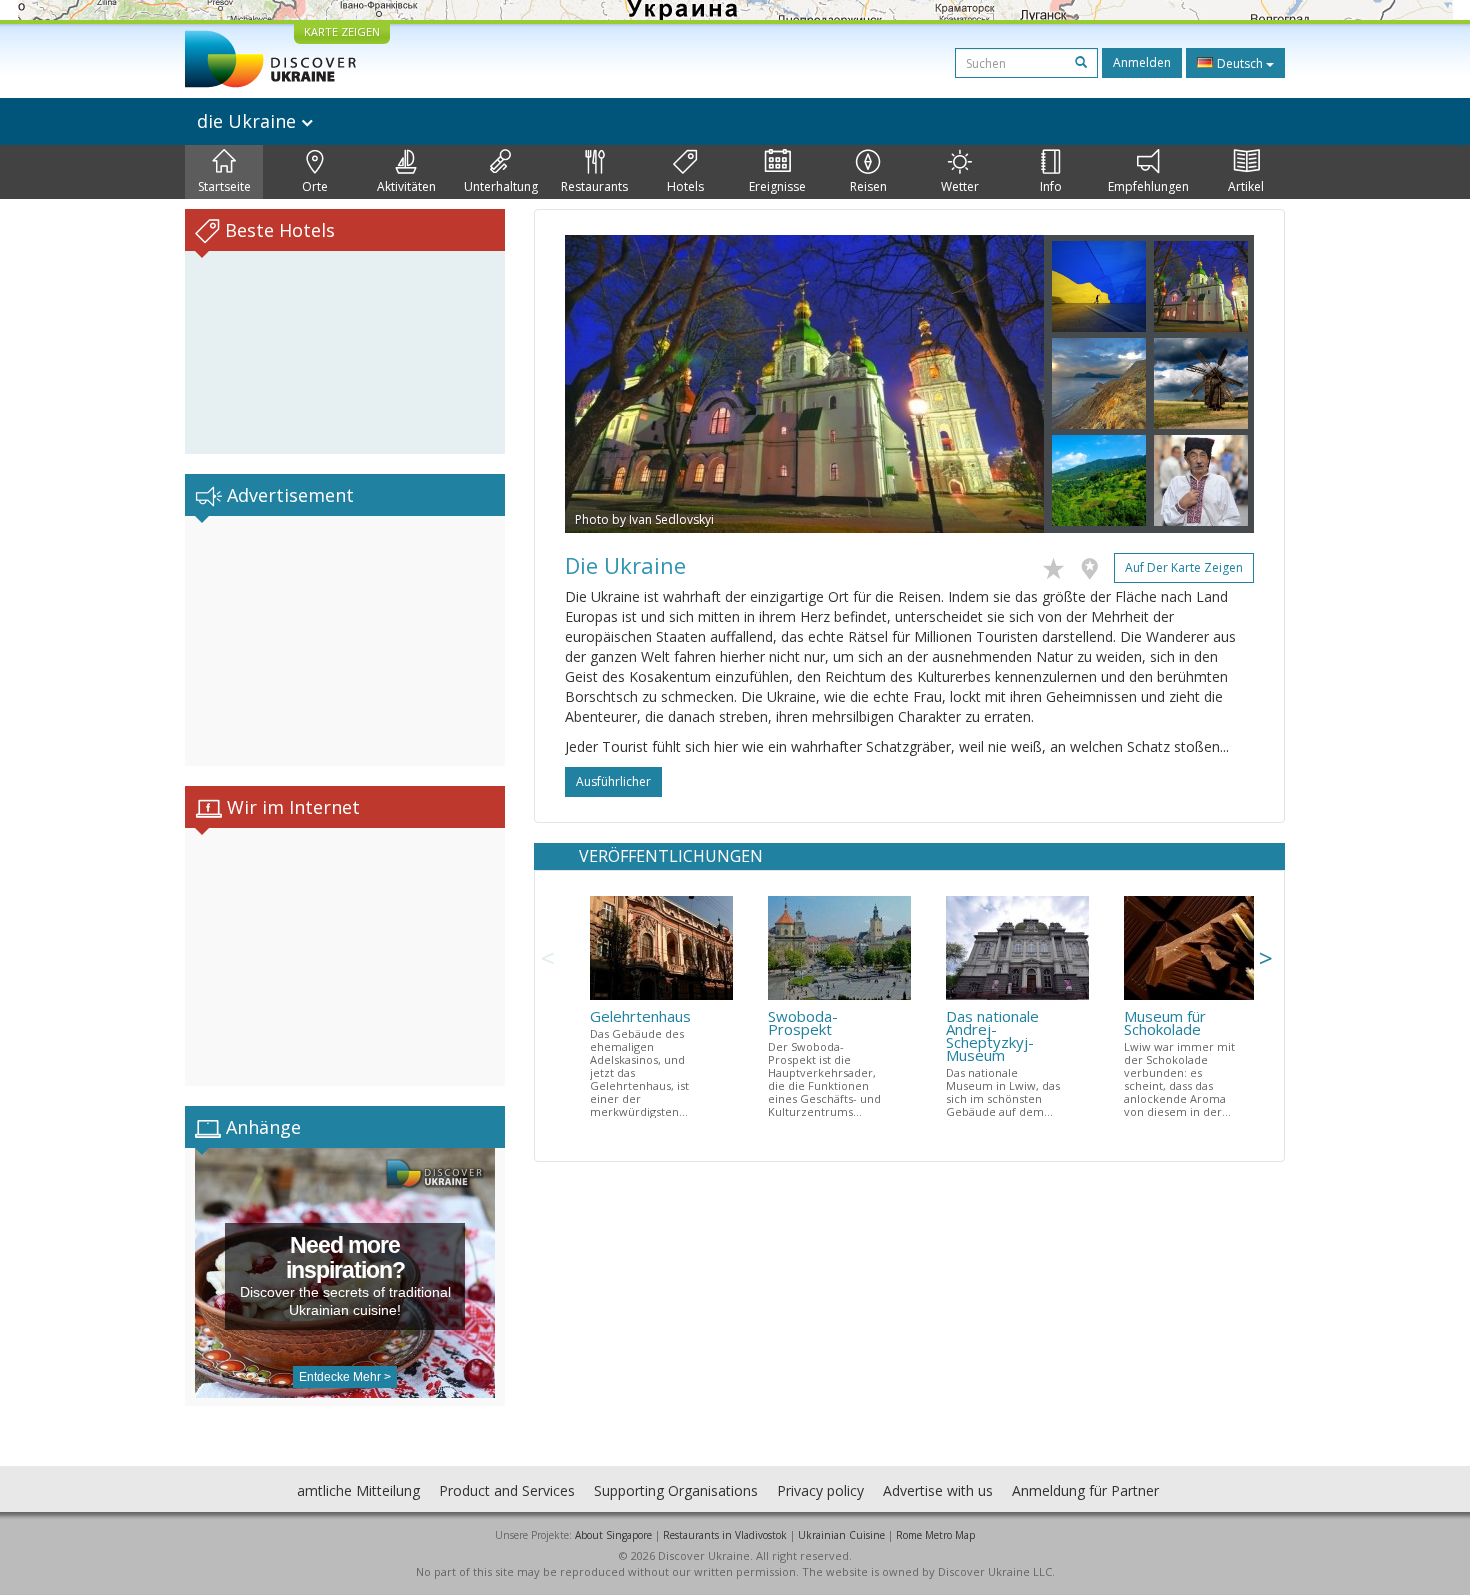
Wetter (960, 186)
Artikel (1246, 186)
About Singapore (613, 1535)
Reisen (868, 186)
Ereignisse (777, 186)
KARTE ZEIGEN (342, 31)
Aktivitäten (406, 186)
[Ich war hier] (1094, 565)
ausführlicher (613, 781)
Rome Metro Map (935, 1535)
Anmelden (1142, 62)
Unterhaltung (501, 186)
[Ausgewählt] (1058, 565)
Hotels (685, 186)
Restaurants (594, 186)
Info (1051, 186)
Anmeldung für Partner (1085, 1490)
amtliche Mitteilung (358, 1490)
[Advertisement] (345, 641)
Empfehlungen (1148, 186)
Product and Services (507, 1490)
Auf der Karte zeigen (1184, 567)
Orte (315, 186)
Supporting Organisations (676, 1490)
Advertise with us (938, 1490)
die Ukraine (249, 121)
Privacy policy (820, 1490)
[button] (601, 384)
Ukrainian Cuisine (841, 1535)
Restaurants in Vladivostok (725, 1535)
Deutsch (1240, 63)
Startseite (224, 186)
